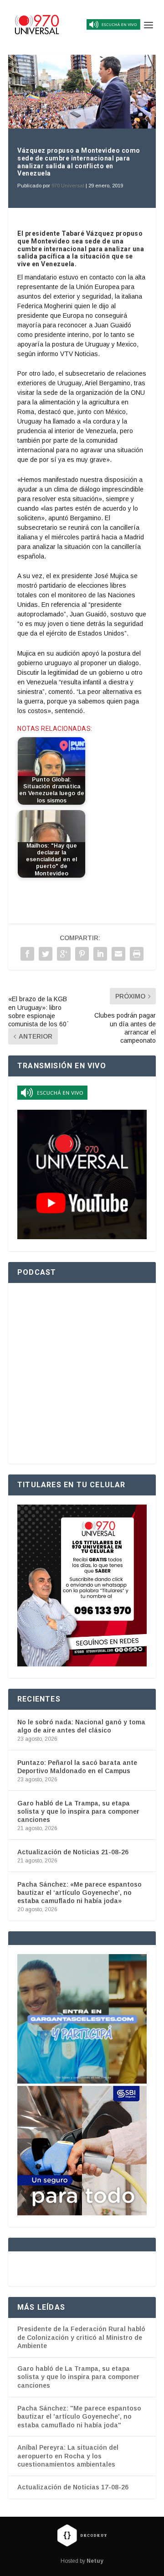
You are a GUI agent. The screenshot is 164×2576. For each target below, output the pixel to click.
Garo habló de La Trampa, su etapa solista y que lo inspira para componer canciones (78, 1811)
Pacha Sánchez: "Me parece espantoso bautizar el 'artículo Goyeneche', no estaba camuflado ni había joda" (79, 2417)
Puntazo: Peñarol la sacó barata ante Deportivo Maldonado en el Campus (77, 1767)
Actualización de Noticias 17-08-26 (73, 2487)
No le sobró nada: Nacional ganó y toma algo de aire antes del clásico (81, 1726)
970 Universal (68, 186)
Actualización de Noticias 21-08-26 (73, 1852)
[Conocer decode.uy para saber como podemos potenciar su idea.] (82, 2535)
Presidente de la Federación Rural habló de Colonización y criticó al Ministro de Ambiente (81, 2337)
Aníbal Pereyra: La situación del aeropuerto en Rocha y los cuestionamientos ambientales (68, 2456)
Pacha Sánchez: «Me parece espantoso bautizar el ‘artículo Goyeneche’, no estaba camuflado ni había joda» (79, 1893)
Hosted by (82, 2561)
